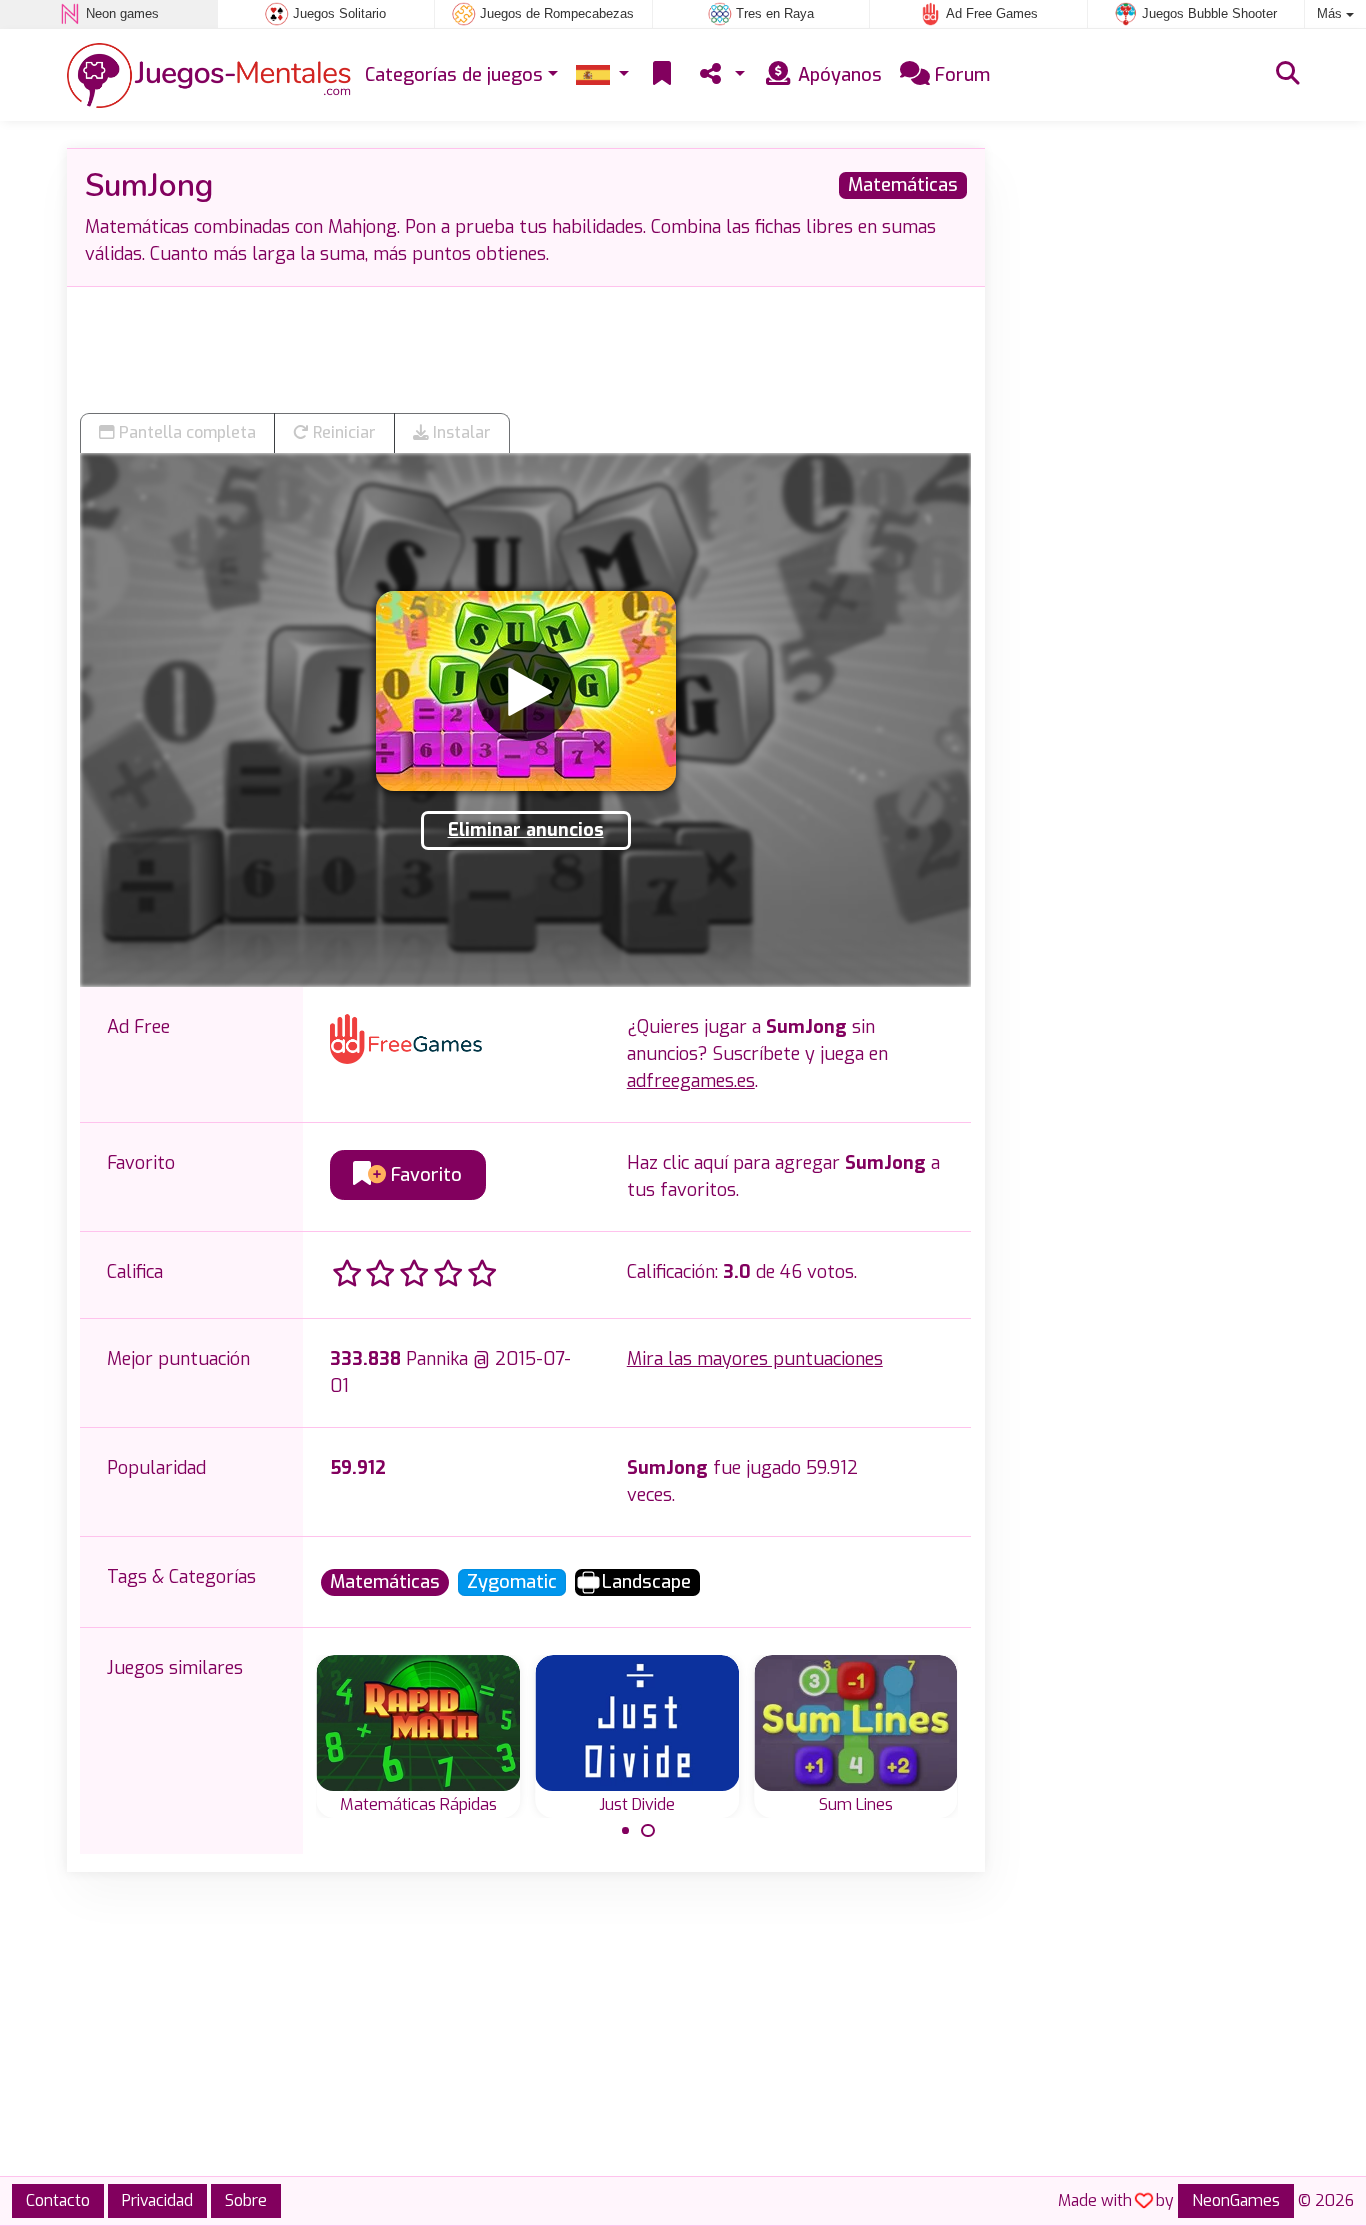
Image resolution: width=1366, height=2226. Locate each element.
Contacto (58, 2200)
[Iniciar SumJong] (526, 691)
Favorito (424, 1175)
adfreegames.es (691, 1081)
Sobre (246, 2200)
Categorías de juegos (454, 75)
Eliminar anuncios (526, 830)
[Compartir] (720, 75)
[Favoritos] (662, 75)
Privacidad (157, 2200)
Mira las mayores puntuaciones (755, 1359)
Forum (960, 75)
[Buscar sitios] (1288, 75)
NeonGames (1236, 2200)
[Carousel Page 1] (626, 1831)
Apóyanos (837, 75)
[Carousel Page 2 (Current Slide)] (648, 1831)
